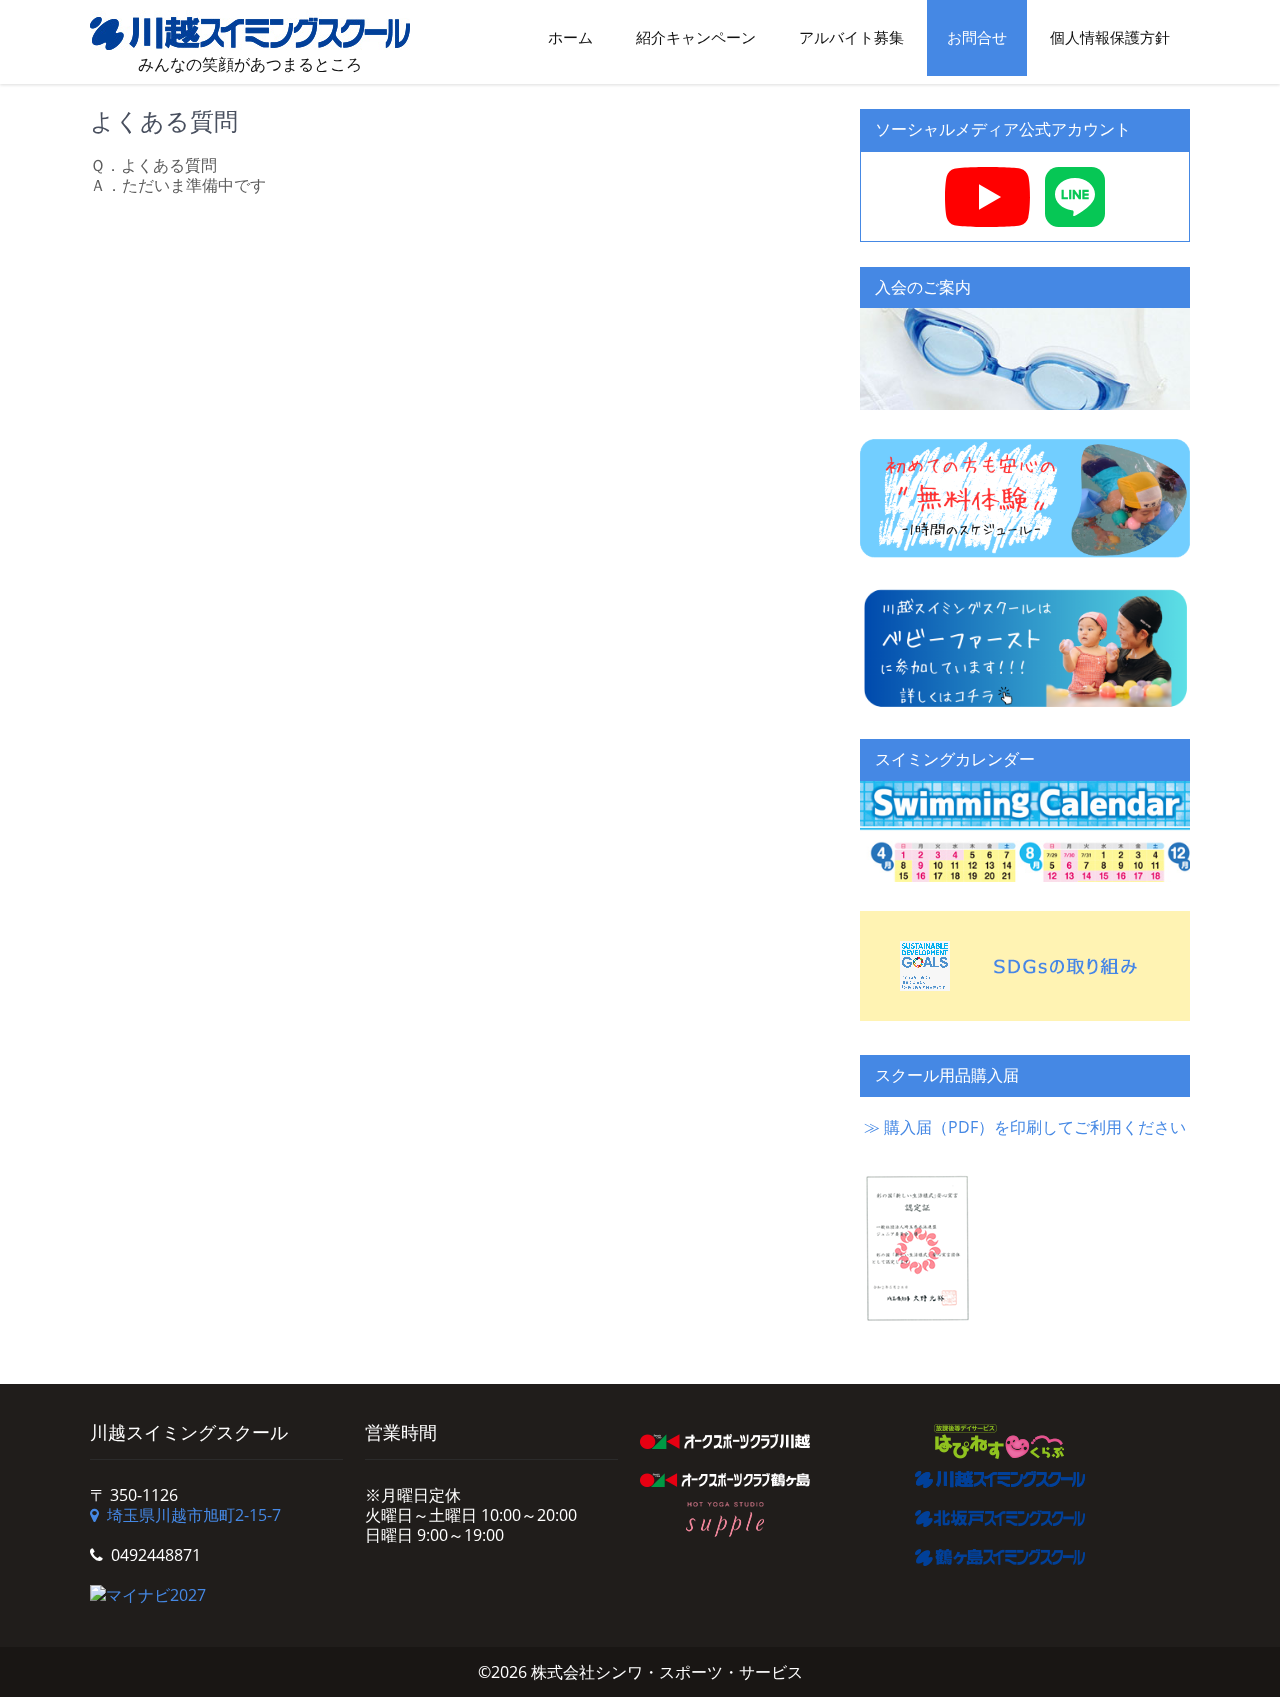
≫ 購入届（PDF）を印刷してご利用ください (1025, 1127)
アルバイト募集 (851, 37)
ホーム (570, 37)
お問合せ (977, 37)
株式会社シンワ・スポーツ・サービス (667, 1672)
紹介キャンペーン (696, 37)
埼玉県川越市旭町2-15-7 (194, 1515)
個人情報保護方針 (1110, 37)
